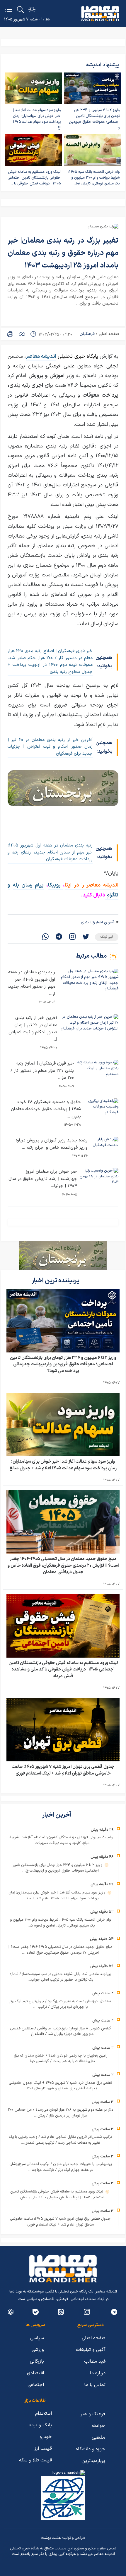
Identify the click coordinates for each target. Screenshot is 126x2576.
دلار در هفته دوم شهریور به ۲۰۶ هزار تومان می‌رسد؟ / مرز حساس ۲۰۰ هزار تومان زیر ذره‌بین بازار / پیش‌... (61, 2113)
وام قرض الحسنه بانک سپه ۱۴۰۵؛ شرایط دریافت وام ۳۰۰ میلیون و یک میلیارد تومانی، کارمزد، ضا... (94, 178)
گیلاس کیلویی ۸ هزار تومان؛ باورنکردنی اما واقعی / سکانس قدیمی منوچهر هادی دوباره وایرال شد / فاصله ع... (61, 2031)
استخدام (44, 2413)
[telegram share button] (59, 937)
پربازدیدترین (93, 2461)
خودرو (46, 2437)
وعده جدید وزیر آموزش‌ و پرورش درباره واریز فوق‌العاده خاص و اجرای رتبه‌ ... (52, 1144)
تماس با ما (95, 2385)
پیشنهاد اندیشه (103, 65)
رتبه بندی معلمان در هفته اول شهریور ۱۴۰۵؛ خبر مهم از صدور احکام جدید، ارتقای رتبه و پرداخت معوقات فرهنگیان (50, 852)
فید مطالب (95, 2361)
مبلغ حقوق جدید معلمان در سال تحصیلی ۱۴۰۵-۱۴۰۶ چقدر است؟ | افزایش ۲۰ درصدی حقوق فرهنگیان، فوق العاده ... (60, 1950)
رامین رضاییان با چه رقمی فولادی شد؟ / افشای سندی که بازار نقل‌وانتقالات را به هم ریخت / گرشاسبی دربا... (61, 2059)
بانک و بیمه (40, 2425)
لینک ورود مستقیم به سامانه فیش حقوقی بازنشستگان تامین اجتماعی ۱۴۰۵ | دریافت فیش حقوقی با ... (34, 178)
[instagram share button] (72, 937)
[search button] (20, 9)
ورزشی (38, 2350)
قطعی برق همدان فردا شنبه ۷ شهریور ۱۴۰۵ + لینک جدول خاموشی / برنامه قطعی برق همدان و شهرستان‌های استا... (61, 2086)
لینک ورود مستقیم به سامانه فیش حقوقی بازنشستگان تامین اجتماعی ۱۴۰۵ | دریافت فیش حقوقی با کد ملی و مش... (57, 2195)
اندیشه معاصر (41, 356)
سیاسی (37, 2338)
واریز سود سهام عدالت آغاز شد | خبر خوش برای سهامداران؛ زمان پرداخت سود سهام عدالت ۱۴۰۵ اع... (37, 119)
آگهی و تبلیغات (91, 2350)
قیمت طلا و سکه (35, 2460)
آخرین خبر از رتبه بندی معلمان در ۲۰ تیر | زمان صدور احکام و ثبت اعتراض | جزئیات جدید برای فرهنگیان (50, 747)
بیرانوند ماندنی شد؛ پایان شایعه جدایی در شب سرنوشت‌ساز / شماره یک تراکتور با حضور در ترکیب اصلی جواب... (60, 1977)
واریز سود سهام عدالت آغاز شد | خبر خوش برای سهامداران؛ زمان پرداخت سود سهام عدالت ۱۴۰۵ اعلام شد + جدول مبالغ (63, 1465)
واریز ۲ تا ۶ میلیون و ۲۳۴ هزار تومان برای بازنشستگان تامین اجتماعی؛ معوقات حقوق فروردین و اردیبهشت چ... (57, 1868)
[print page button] (10, 334)
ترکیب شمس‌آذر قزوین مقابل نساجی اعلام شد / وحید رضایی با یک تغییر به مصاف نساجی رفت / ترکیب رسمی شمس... (61, 2140)
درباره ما (98, 2373)
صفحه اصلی (109, 334)
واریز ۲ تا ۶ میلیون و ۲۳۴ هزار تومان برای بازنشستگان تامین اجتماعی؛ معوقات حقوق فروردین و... (94, 119)
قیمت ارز (43, 2449)
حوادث (99, 2426)
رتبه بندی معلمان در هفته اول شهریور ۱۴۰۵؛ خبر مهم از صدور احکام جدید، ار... (31, 983)
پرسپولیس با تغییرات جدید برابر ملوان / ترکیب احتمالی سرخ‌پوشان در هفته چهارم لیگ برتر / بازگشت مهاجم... (61, 2167)
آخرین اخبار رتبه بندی (97, 922)
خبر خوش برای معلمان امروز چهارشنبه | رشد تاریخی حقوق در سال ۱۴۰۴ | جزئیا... (43, 1179)
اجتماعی (36, 2385)
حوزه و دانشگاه (91, 2449)
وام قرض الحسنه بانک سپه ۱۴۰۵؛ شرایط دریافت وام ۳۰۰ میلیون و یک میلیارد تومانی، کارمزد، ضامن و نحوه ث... (60, 1923)
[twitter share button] (86, 937)
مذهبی (98, 2437)
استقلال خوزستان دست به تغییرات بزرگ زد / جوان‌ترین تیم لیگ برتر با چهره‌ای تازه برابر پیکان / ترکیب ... (60, 2004)
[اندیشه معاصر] (100, 14)
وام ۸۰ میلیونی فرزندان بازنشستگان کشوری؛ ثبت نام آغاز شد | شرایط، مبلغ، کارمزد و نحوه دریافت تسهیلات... (61, 1840)
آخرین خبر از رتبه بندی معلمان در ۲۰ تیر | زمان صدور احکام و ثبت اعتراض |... (33, 1029)
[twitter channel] (114, 2312)
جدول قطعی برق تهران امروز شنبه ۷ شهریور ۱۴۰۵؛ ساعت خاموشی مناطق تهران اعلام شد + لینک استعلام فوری (63, 1770)
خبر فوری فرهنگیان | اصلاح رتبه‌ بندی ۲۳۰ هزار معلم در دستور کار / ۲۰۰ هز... (42, 1071)
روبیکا (56, 885)
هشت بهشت (51, 2538)
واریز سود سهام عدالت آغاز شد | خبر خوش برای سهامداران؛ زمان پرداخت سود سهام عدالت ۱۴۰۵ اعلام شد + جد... (57, 1896)
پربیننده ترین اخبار (56, 1281)
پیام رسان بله (28, 885)
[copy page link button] (22, 334)
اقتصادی (35, 2373)
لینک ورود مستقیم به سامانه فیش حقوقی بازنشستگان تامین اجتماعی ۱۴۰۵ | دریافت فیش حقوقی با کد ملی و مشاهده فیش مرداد (63, 1670)
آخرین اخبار (57, 1815)
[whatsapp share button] (45, 937)
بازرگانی (37, 2361)
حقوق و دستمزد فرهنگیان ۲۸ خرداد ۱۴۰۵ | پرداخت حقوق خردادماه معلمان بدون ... (46, 1109)
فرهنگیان (87, 334)
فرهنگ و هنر (93, 2414)
